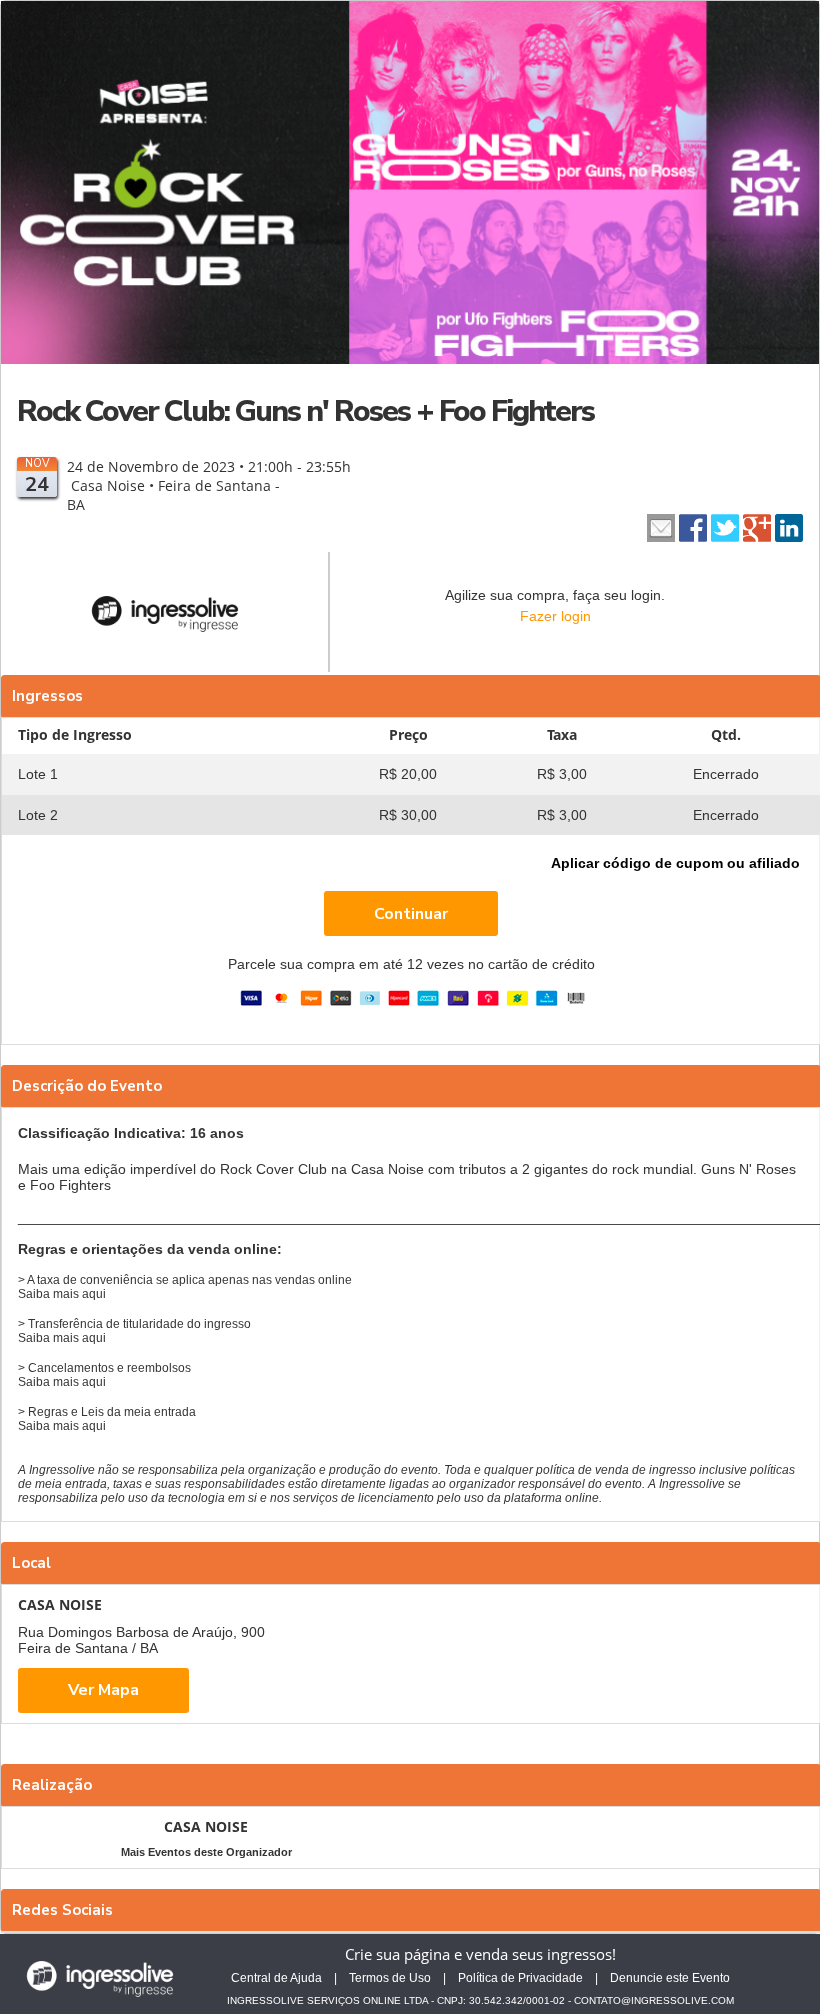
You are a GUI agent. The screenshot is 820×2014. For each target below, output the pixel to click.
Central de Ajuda (276, 1978)
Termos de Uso (390, 1978)
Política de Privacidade (520, 1978)
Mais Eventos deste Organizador (206, 1852)
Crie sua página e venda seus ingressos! (480, 1954)
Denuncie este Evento (670, 1978)
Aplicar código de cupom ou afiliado (675, 863)
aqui (94, 1294)
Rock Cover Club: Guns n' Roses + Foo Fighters (305, 411)
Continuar (411, 914)
